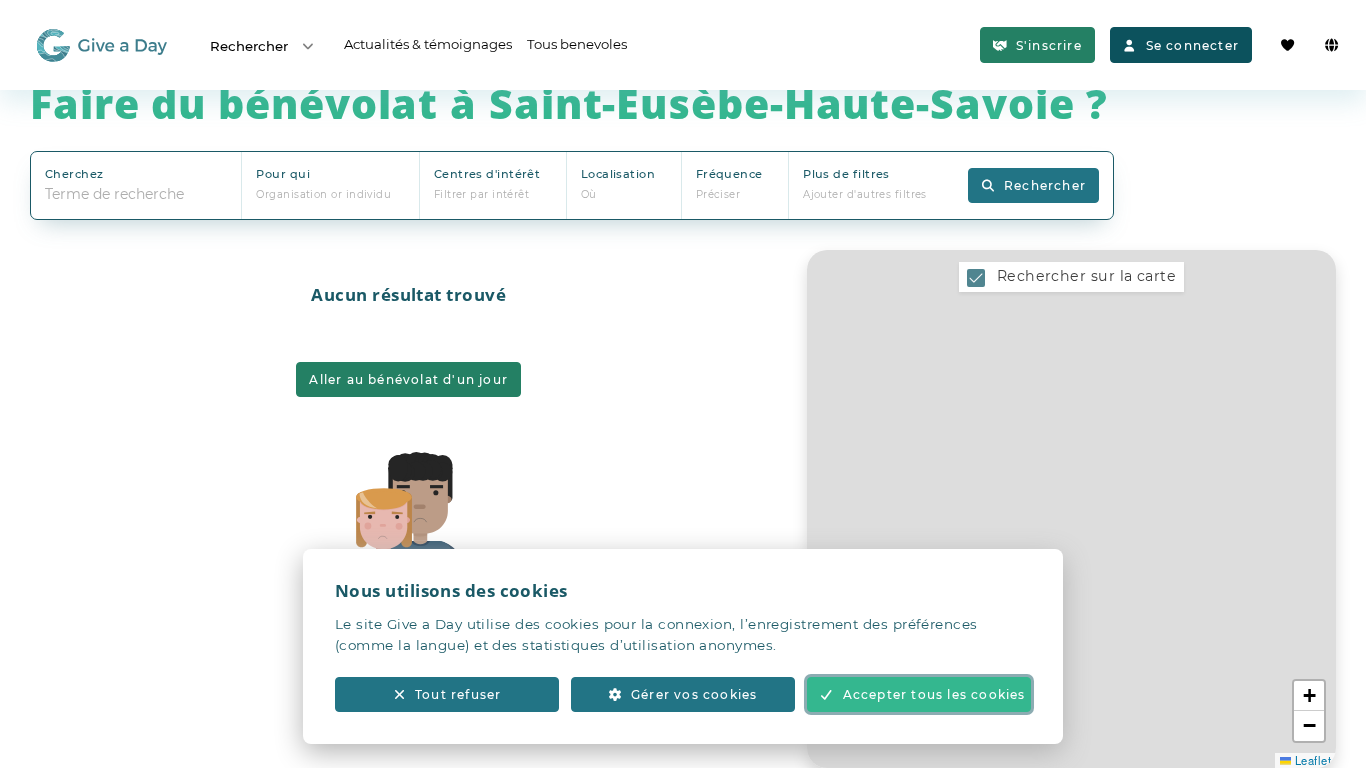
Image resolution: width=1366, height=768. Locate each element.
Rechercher (249, 46)
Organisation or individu (323, 194)
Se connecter (1192, 45)
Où (589, 194)
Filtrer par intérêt (482, 194)
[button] (1309, 696)
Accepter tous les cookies (934, 694)
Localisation (618, 174)
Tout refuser (458, 694)
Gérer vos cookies (694, 694)
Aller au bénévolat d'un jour (408, 379)
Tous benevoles (577, 44)
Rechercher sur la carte (1086, 276)
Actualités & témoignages (428, 44)
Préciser (718, 194)
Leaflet (1311, 760)
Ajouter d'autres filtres (865, 194)
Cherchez (74, 174)
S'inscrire (1049, 45)
